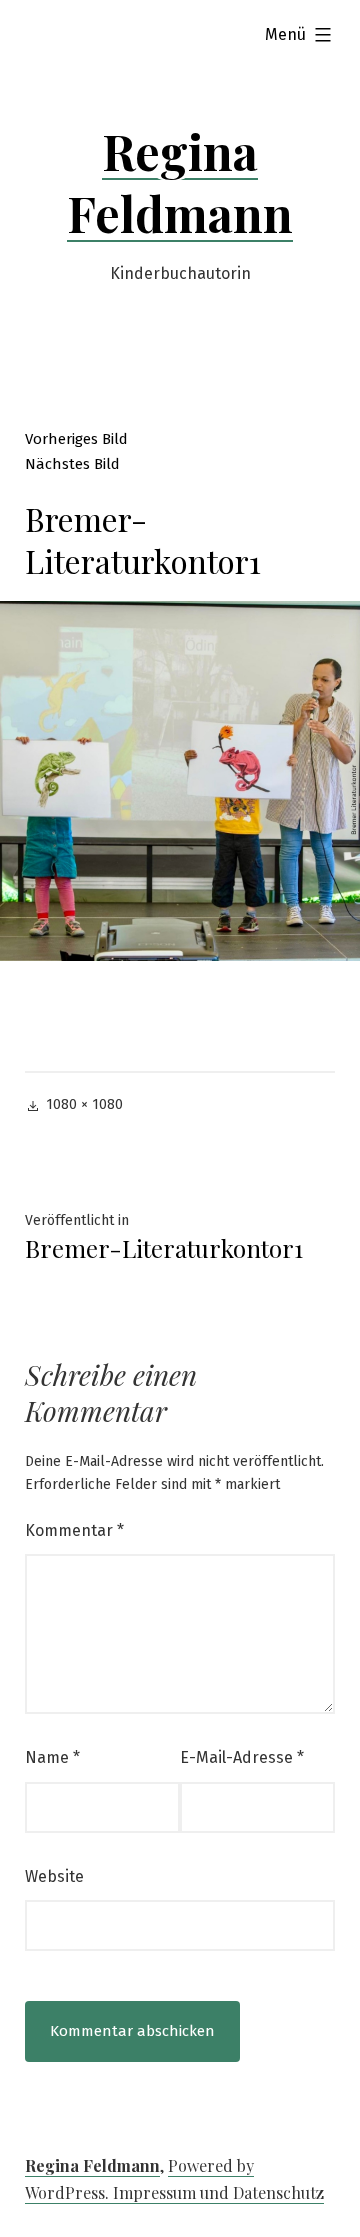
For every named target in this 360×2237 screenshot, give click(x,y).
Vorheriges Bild (76, 439)
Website (54, 1876)
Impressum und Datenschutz (218, 2192)
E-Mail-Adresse (242, 1757)
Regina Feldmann (180, 182)
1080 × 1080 (84, 1104)
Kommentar (74, 1530)
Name (52, 1757)
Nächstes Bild (72, 464)
